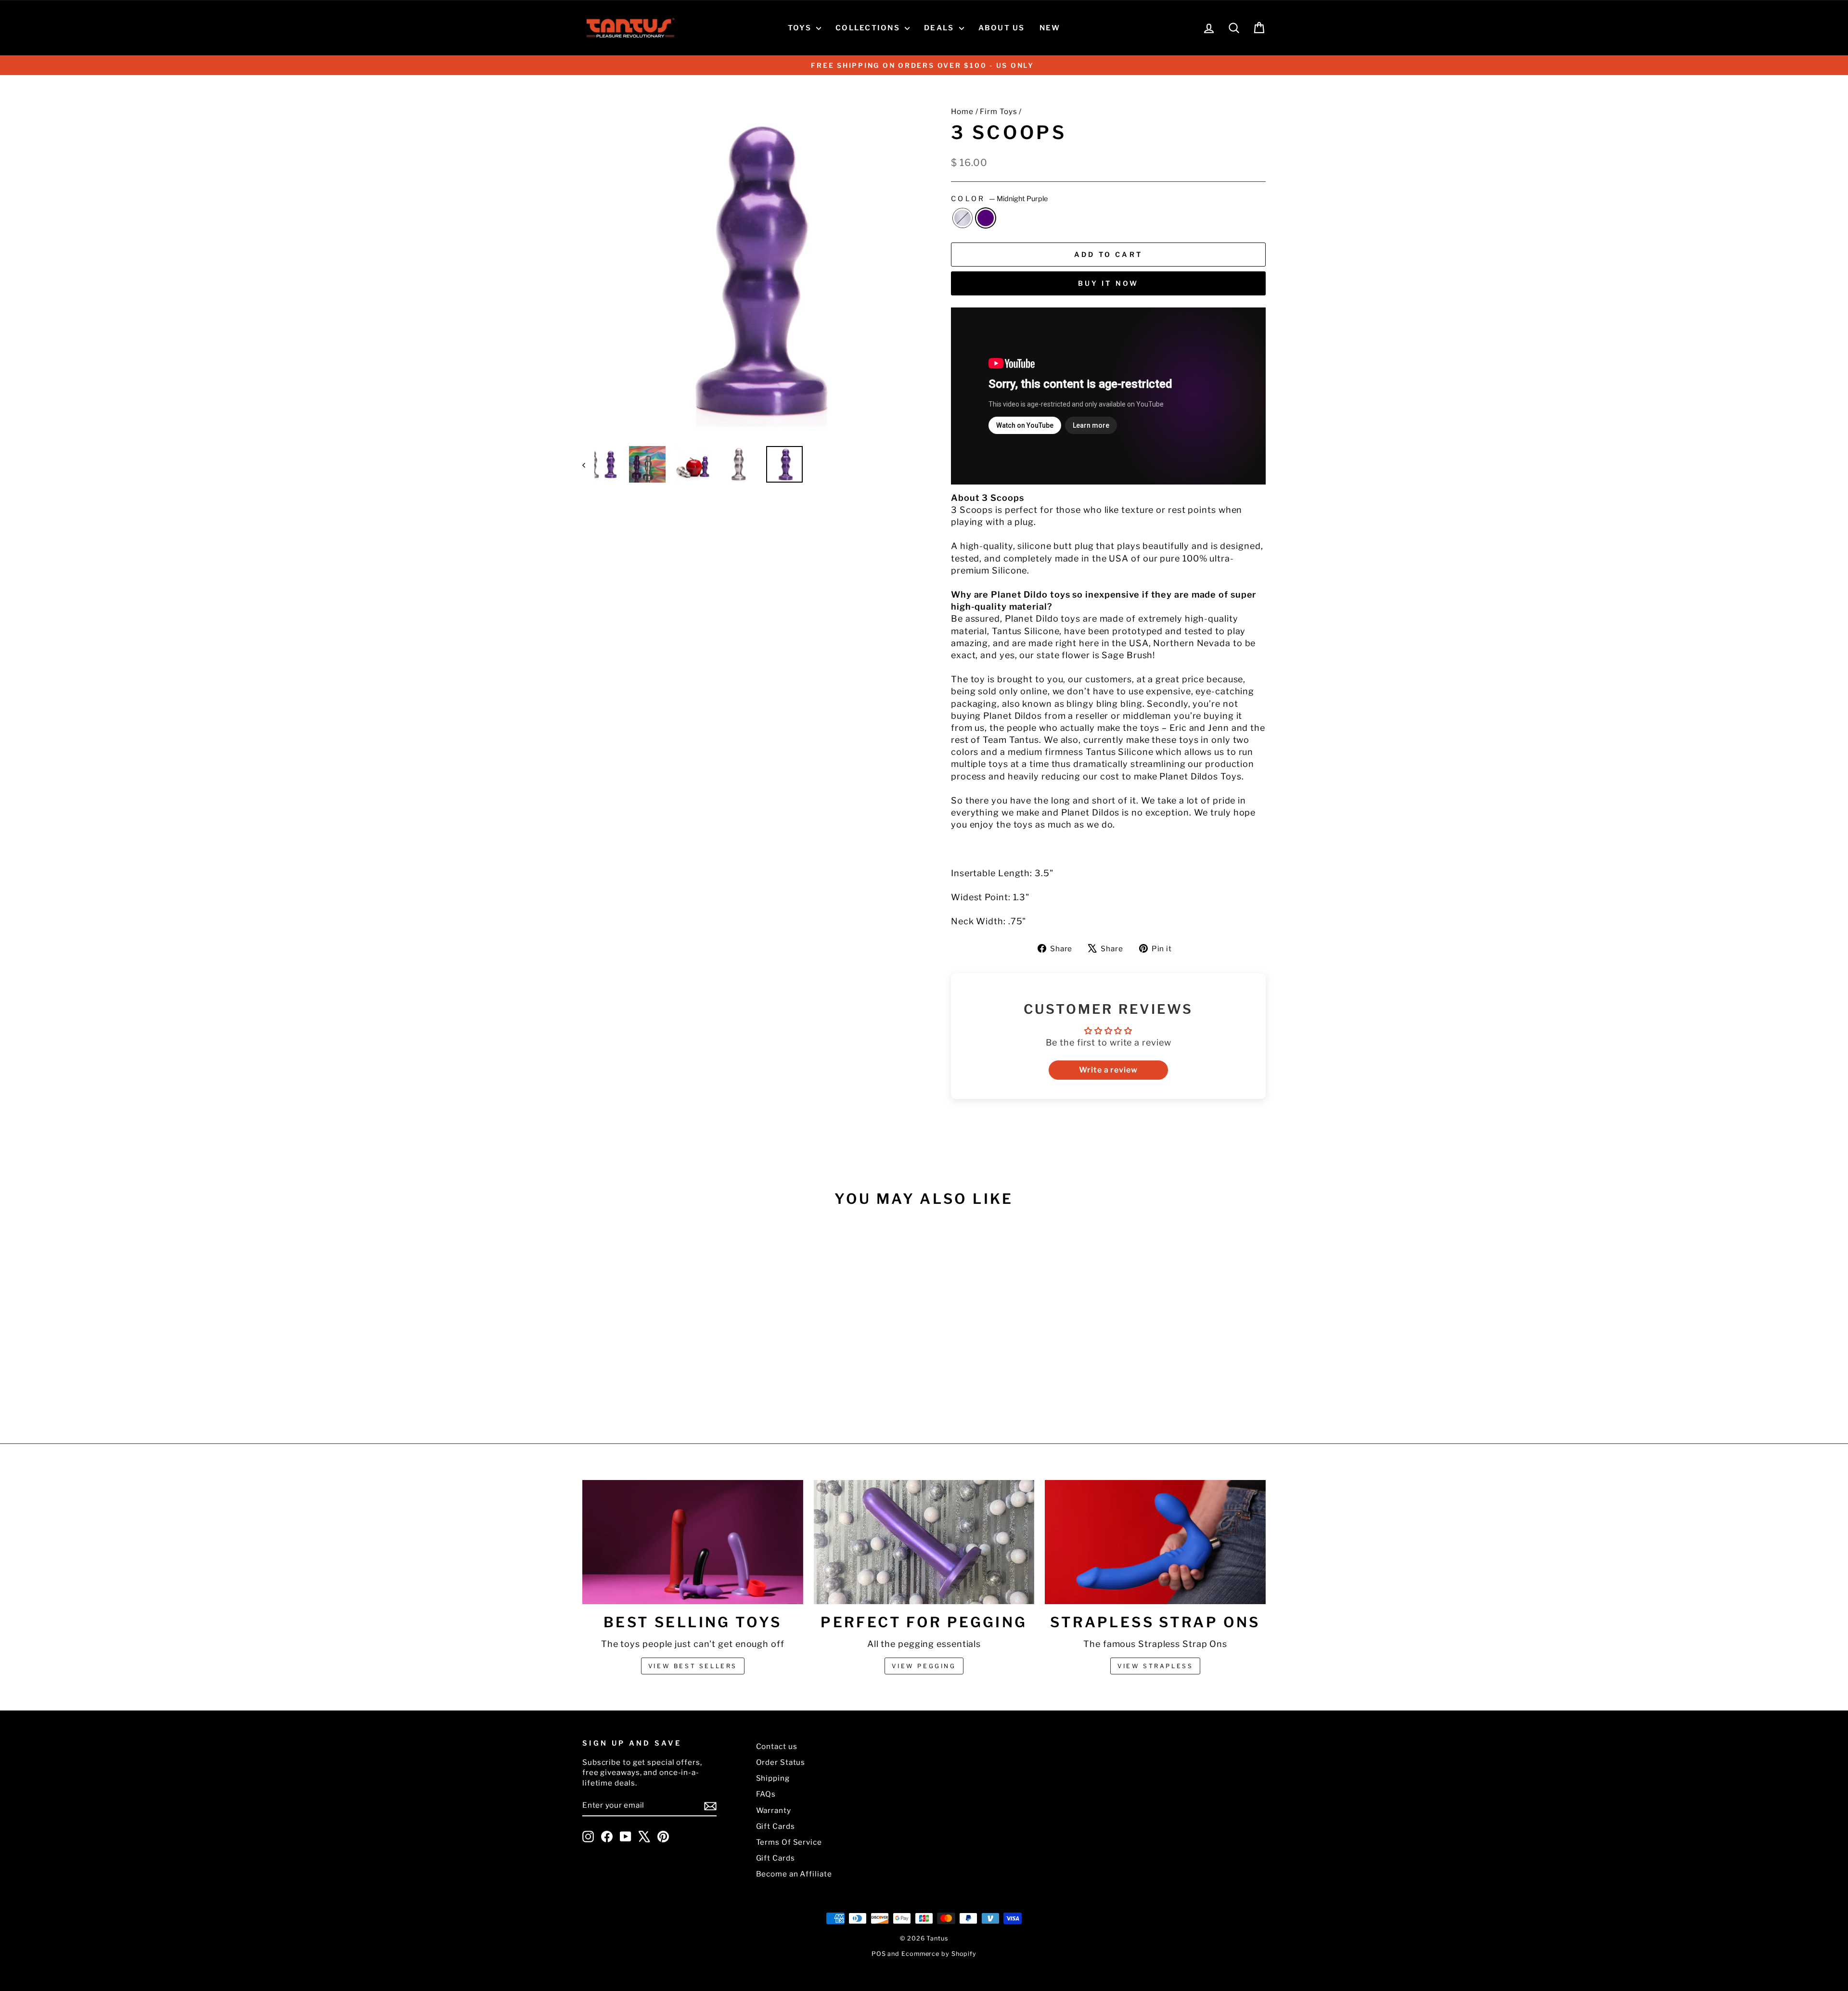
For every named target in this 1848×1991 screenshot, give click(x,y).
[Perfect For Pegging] (924, 1542)
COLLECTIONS (869, 28)
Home (962, 111)
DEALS (940, 28)
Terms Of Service (789, 1842)
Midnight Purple (986, 218)
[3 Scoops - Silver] (657, 1386)
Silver (962, 218)
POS (879, 1954)
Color (999, 199)
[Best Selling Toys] (693, 1542)
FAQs (766, 1794)
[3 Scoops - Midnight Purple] (670, 1386)
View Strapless (1155, 1666)
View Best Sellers (693, 1666)
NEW (1050, 28)
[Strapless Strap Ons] (1155, 1542)
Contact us (777, 1746)
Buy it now (1109, 283)
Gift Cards (776, 1826)
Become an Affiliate (794, 1874)
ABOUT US (1002, 28)
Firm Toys (998, 111)
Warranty (774, 1810)
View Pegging (924, 1666)
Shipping (773, 1778)
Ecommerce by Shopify (939, 1954)
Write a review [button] (1108, 1070)
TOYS (801, 28)
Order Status (781, 1762)
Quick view (664, 1342)
